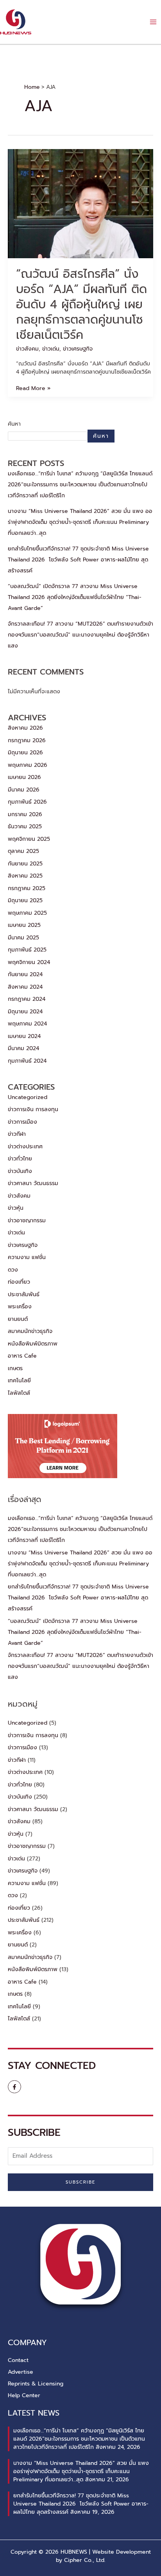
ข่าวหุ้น (16, 1208)
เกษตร (15, 1368)
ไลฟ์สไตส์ (19, 1393)
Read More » (33, 388)
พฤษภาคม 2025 (27, 913)
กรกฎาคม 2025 (27, 888)
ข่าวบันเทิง (20, 1171)
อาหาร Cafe (22, 1356)
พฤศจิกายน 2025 (29, 839)
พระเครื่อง (20, 1307)
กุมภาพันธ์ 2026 (27, 802)
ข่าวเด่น (51, 349)
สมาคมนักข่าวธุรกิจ (30, 1331)
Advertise (21, 2372)
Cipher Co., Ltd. (85, 2560)
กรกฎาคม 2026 (27, 740)
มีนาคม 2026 (24, 790)
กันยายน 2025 (25, 864)
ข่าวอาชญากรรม (27, 1221)
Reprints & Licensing (36, 2384)
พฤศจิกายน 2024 (29, 962)
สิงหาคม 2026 (25, 728)
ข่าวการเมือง (22, 1122)
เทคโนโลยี (19, 1381)
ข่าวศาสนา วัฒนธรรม (33, 1183)
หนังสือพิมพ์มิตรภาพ (33, 1344)
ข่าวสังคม (27, 349)
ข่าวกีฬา (17, 1134)
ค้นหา (14, 424)
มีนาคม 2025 (23, 938)
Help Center (24, 2395)
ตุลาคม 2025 (23, 851)
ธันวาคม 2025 (25, 827)
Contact (18, 2360)
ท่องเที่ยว (19, 1282)
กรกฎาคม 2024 (27, 999)
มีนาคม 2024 (23, 1048)
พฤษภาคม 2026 (28, 765)
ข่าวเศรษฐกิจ (78, 349)
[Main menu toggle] (153, 22)
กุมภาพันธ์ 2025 (27, 950)
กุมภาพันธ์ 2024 (27, 1061)
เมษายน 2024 (24, 1036)
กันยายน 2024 (25, 974)
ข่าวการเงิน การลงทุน (33, 1109)
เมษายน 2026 (24, 777)
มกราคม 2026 (25, 814)
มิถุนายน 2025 (25, 900)
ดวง (13, 1270)
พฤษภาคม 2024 (27, 1024)
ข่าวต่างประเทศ (25, 1147)
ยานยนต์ (18, 1319)
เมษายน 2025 (24, 925)
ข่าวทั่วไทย (20, 1159)
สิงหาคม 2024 (25, 987)
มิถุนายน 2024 (25, 1012)
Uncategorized (28, 1097)
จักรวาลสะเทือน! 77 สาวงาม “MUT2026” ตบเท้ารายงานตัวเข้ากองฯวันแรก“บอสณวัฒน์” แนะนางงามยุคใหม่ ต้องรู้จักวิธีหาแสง (80, 635)
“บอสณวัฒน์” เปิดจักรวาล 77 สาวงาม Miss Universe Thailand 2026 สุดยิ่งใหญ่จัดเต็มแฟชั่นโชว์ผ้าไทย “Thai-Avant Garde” (75, 597)
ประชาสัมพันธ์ (24, 1294)
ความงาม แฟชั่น (27, 1257)
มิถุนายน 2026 (25, 753)
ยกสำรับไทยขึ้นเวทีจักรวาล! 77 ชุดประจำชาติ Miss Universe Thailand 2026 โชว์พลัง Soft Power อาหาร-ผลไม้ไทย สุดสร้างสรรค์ (78, 560)
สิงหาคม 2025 (25, 876)
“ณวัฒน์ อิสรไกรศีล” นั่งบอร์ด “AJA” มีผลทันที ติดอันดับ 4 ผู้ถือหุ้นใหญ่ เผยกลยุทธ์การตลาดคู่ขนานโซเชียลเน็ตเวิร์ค (81, 304)
